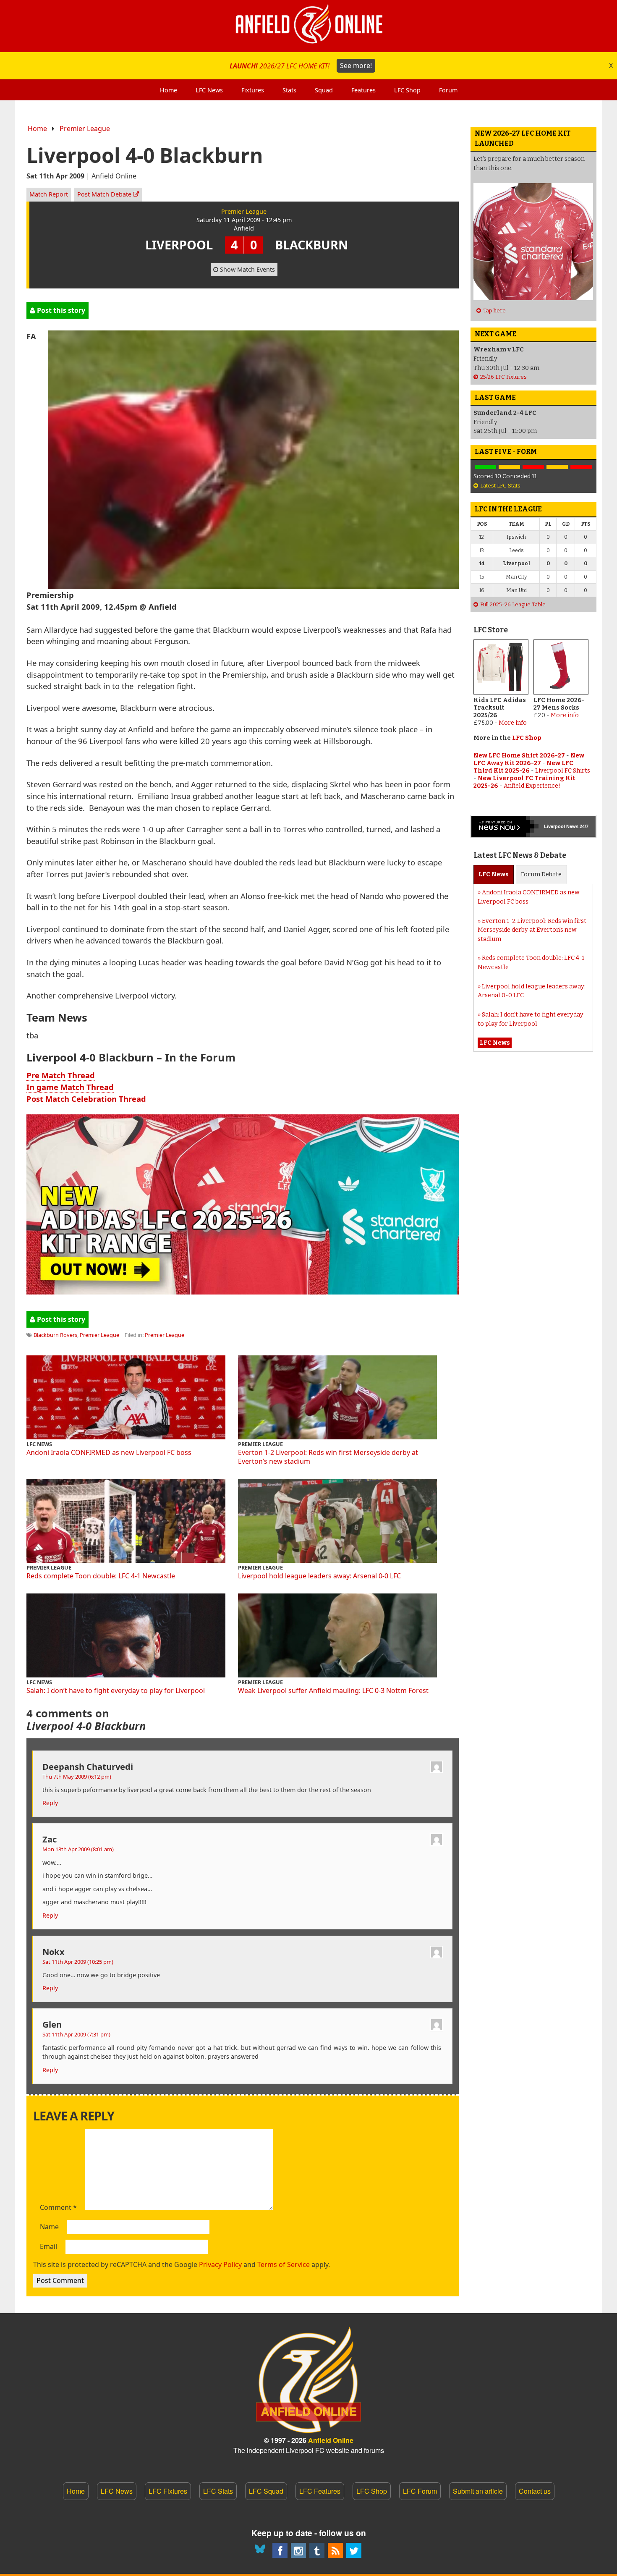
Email (48, 2247)
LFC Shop (527, 738)
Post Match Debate (105, 194)
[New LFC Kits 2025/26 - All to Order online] (243, 1291)
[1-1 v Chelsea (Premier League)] (557, 467)
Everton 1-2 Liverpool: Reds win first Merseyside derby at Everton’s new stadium (328, 1457)
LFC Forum (420, 2491)
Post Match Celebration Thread (86, 1099)
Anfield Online (331, 2440)
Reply (50, 1803)
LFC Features (320, 2491)
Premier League (85, 128)
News (494, 874)
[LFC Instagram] (298, 2550)
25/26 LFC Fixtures (503, 377)
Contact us (535, 2491)
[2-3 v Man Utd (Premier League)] (581, 467)
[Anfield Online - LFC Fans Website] (308, 26)
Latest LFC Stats (500, 486)
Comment (58, 2208)
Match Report (49, 194)
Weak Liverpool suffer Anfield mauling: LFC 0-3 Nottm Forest (333, 1690)
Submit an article (478, 2491)
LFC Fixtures (168, 2491)
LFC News (117, 2491)
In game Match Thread (70, 1087)
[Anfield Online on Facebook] (280, 2550)
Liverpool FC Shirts (563, 771)
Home (37, 128)
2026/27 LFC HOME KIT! (301, 66)
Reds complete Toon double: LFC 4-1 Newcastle (101, 1576)
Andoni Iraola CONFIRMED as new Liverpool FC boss (109, 1452)
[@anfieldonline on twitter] (354, 2550)
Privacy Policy (220, 2264)
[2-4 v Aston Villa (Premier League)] (533, 467)
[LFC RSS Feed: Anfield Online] (335, 2550)
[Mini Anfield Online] (317, 2550)
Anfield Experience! (532, 786)
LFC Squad (266, 2491)
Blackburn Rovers (55, 1335)
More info (513, 723)
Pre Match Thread (61, 1075)
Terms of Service (284, 2264)
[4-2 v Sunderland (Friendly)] (485, 467)
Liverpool (554, 826)
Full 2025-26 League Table (513, 604)
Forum (541, 874)
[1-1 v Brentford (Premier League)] (509, 467)
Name (49, 2227)
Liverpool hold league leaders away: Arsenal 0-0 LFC (319, 1576)
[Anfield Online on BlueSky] (261, 2550)
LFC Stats (218, 2491)
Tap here (494, 311)
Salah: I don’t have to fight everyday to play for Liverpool (116, 1690)
